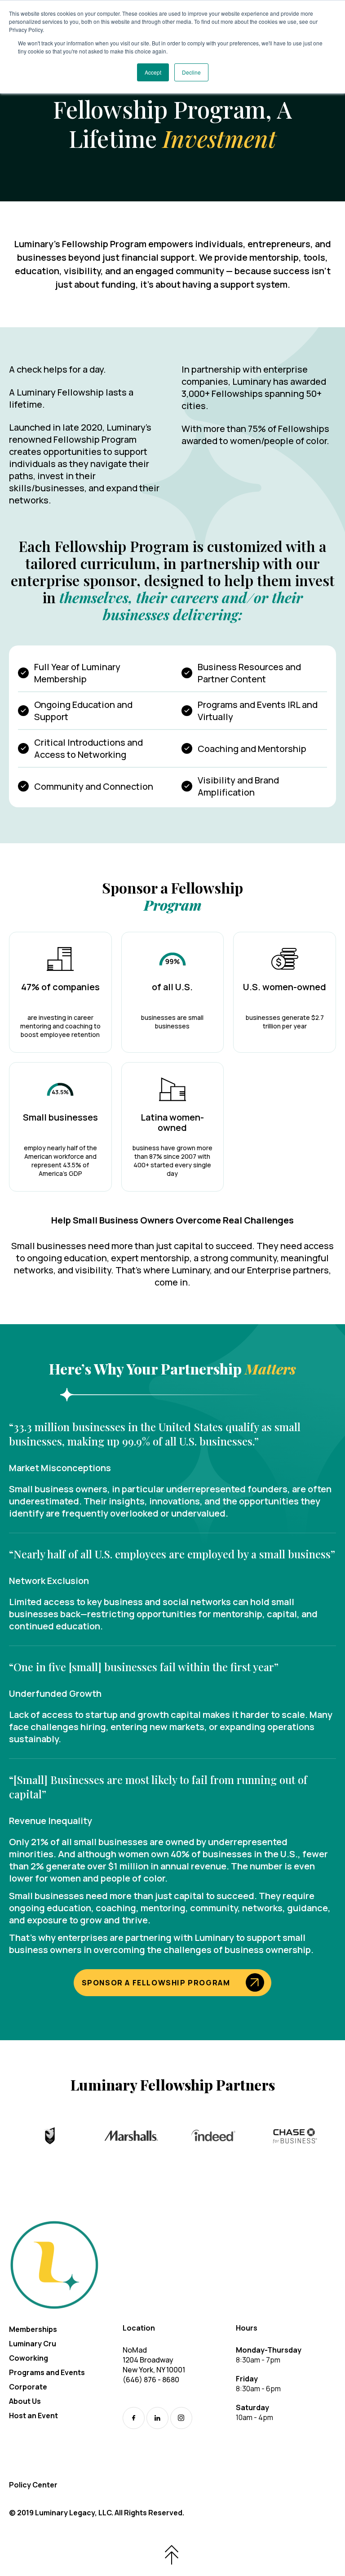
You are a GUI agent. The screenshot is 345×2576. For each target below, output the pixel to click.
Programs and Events (47, 2372)
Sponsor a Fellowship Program (156, 1983)
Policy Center (33, 2485)
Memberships (33, 2329)
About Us (25, 2401)
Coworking (29, 2358)
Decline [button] (191, 72)
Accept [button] (153, 72)
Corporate (28, 2387)
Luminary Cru (33, 2344)
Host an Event (33, 2416)
